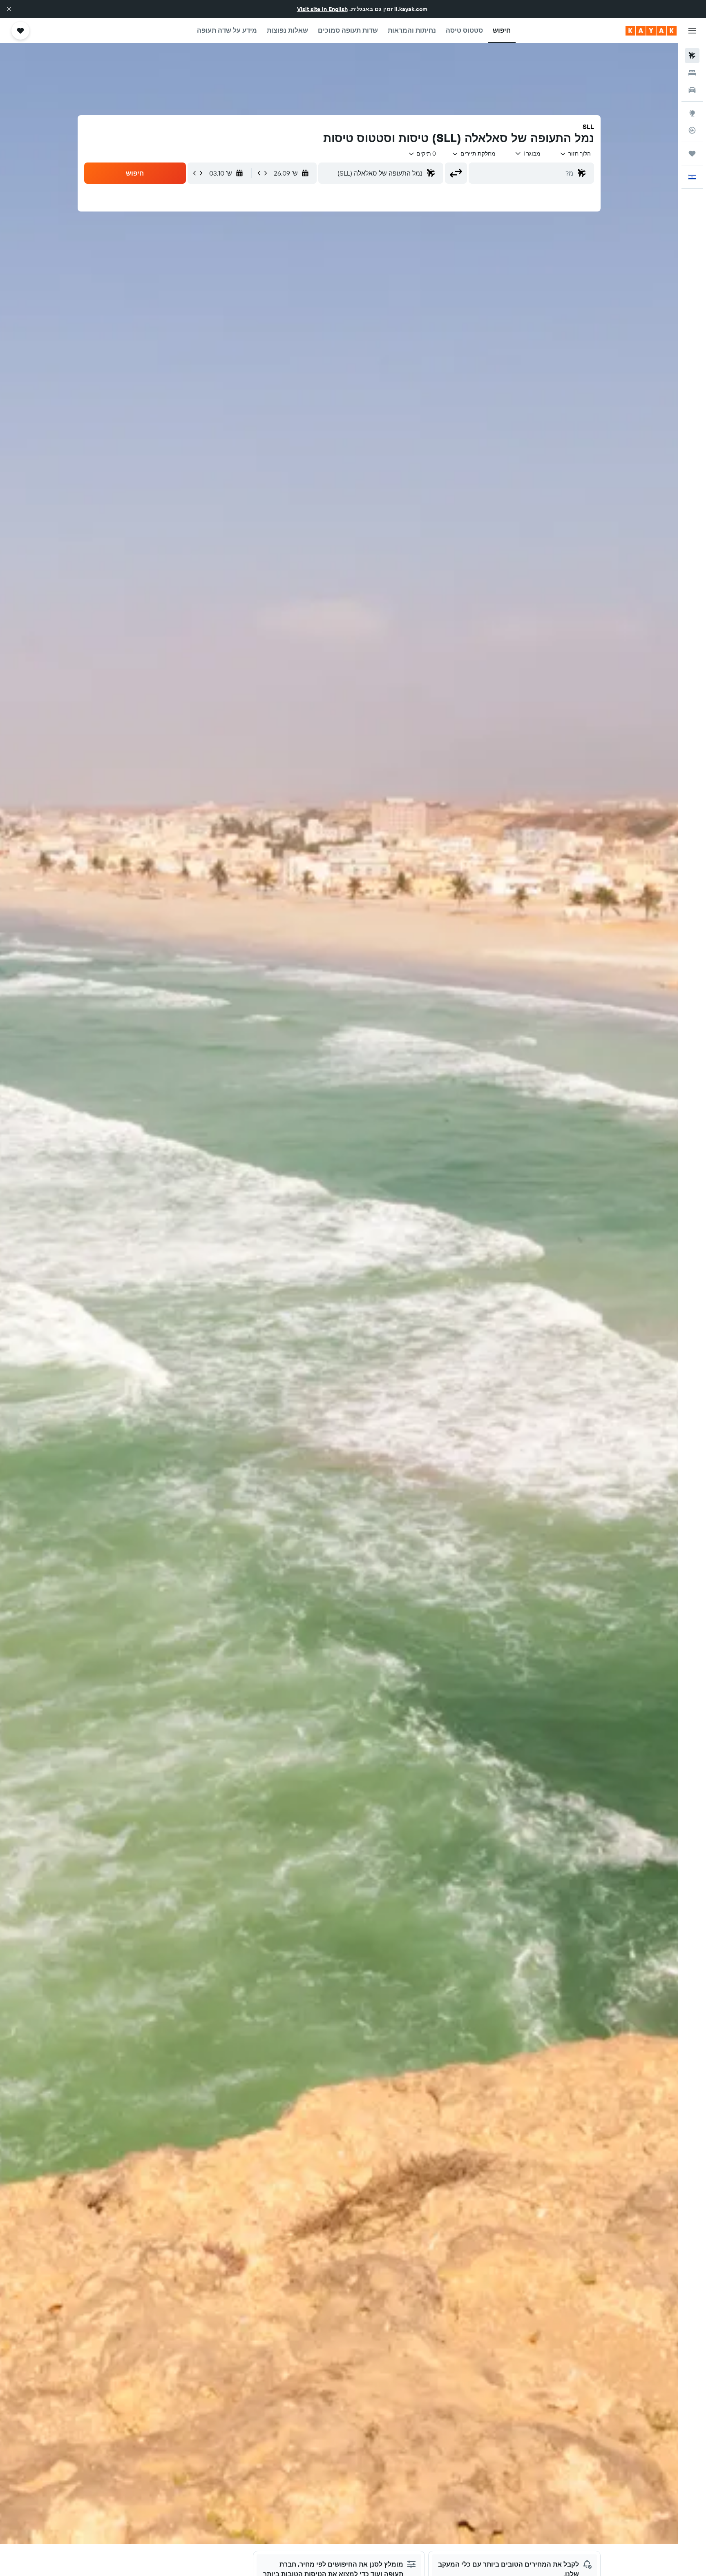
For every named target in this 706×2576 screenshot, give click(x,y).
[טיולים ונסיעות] (692, 154)
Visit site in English (322, 9)
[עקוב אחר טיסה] (692, 130)
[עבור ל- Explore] (692, 113)
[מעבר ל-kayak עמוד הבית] (651, 31)
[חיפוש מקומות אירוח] (692, 73)
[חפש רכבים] (692, 90)
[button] (9, 9)
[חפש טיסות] (692, 56)
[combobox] (575, 154)
